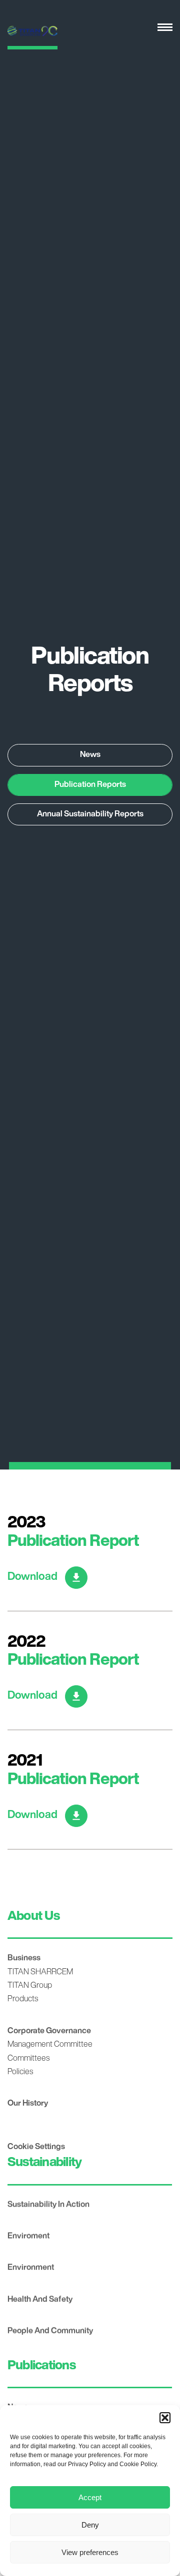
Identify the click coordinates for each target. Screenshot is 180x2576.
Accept (90, 2497)
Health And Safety (40, 2300)
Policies (20, 2072)
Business (24, 1958)
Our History (28, 2104)
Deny (90, 2525)
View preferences (90, 2552)
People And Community (50, 2331)
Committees (28, 2059)
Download (32, 1577)
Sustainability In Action (48, 2205)
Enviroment (28, 2236)
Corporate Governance (49, 2031)
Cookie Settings (36, 2147)
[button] (165, 2418)
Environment (31, 2268)
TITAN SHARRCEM (40, 1972)
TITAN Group (30, 1986)
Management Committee (50, 2045)
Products (23, 1999)
